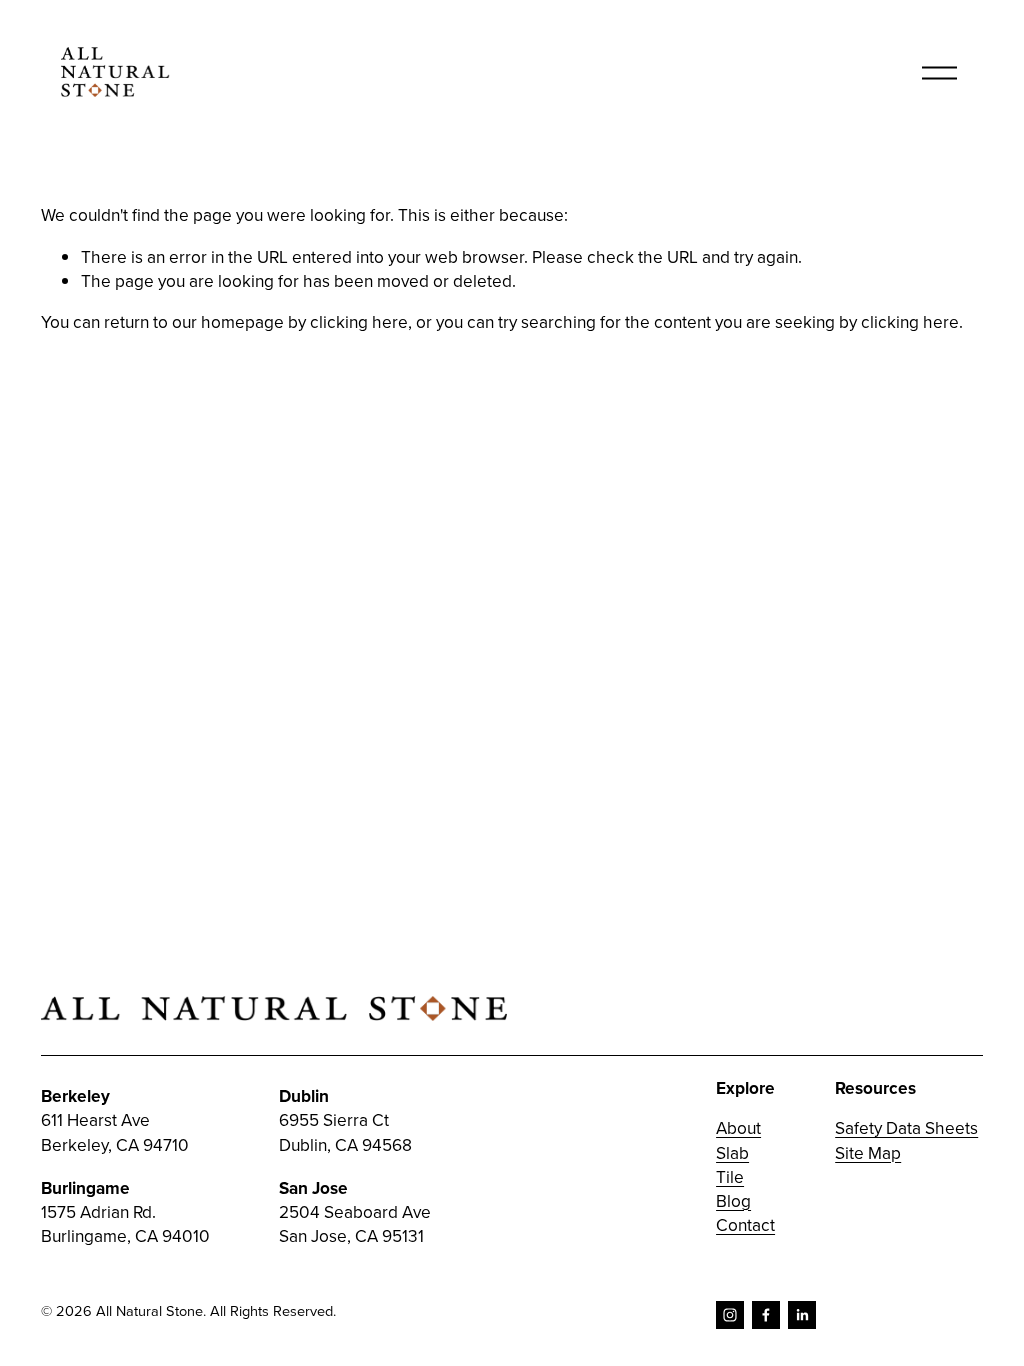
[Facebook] (766, 1315)
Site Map (868, 1153)
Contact (745, 1225)
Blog (733, 1201)
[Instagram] (730, 1315)
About (738, 1128)
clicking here (359, 321)
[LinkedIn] (802, 1315)
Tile (730, 1177)
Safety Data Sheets (906, 1128)
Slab (732, 1153)
